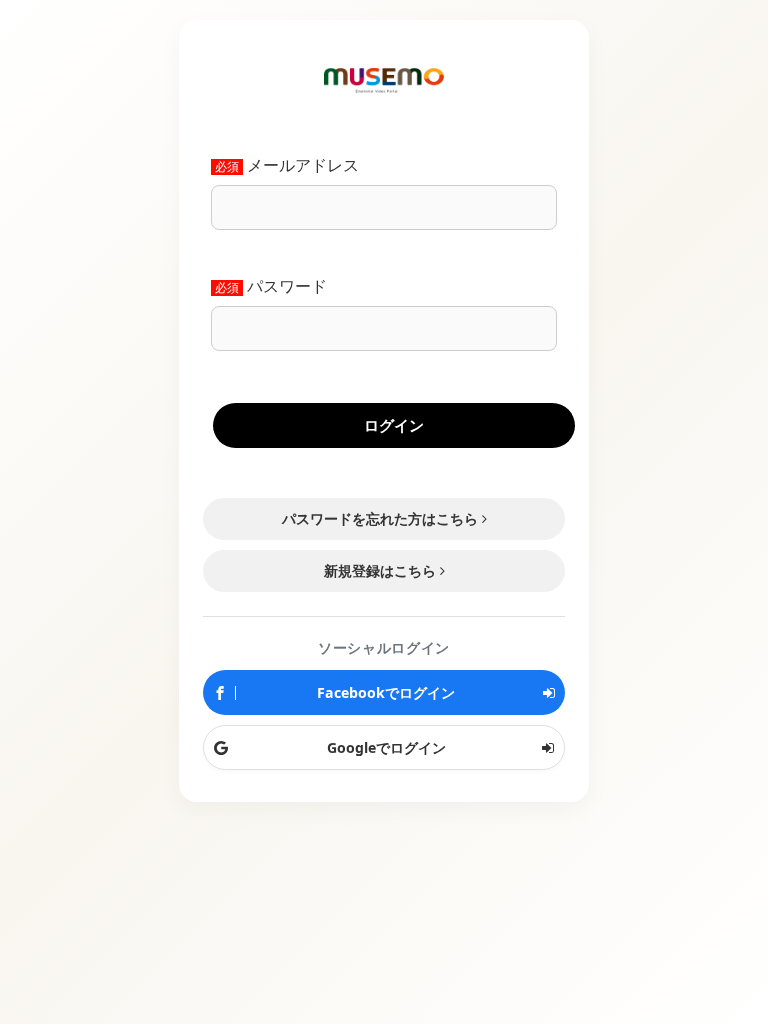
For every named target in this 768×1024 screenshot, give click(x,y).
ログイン (394, 425)
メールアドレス (303, 166)
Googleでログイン (384, 747)
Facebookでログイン (384, 692)
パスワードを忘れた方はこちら (380, 518)
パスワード (287, 287)
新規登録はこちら (380, 570)
